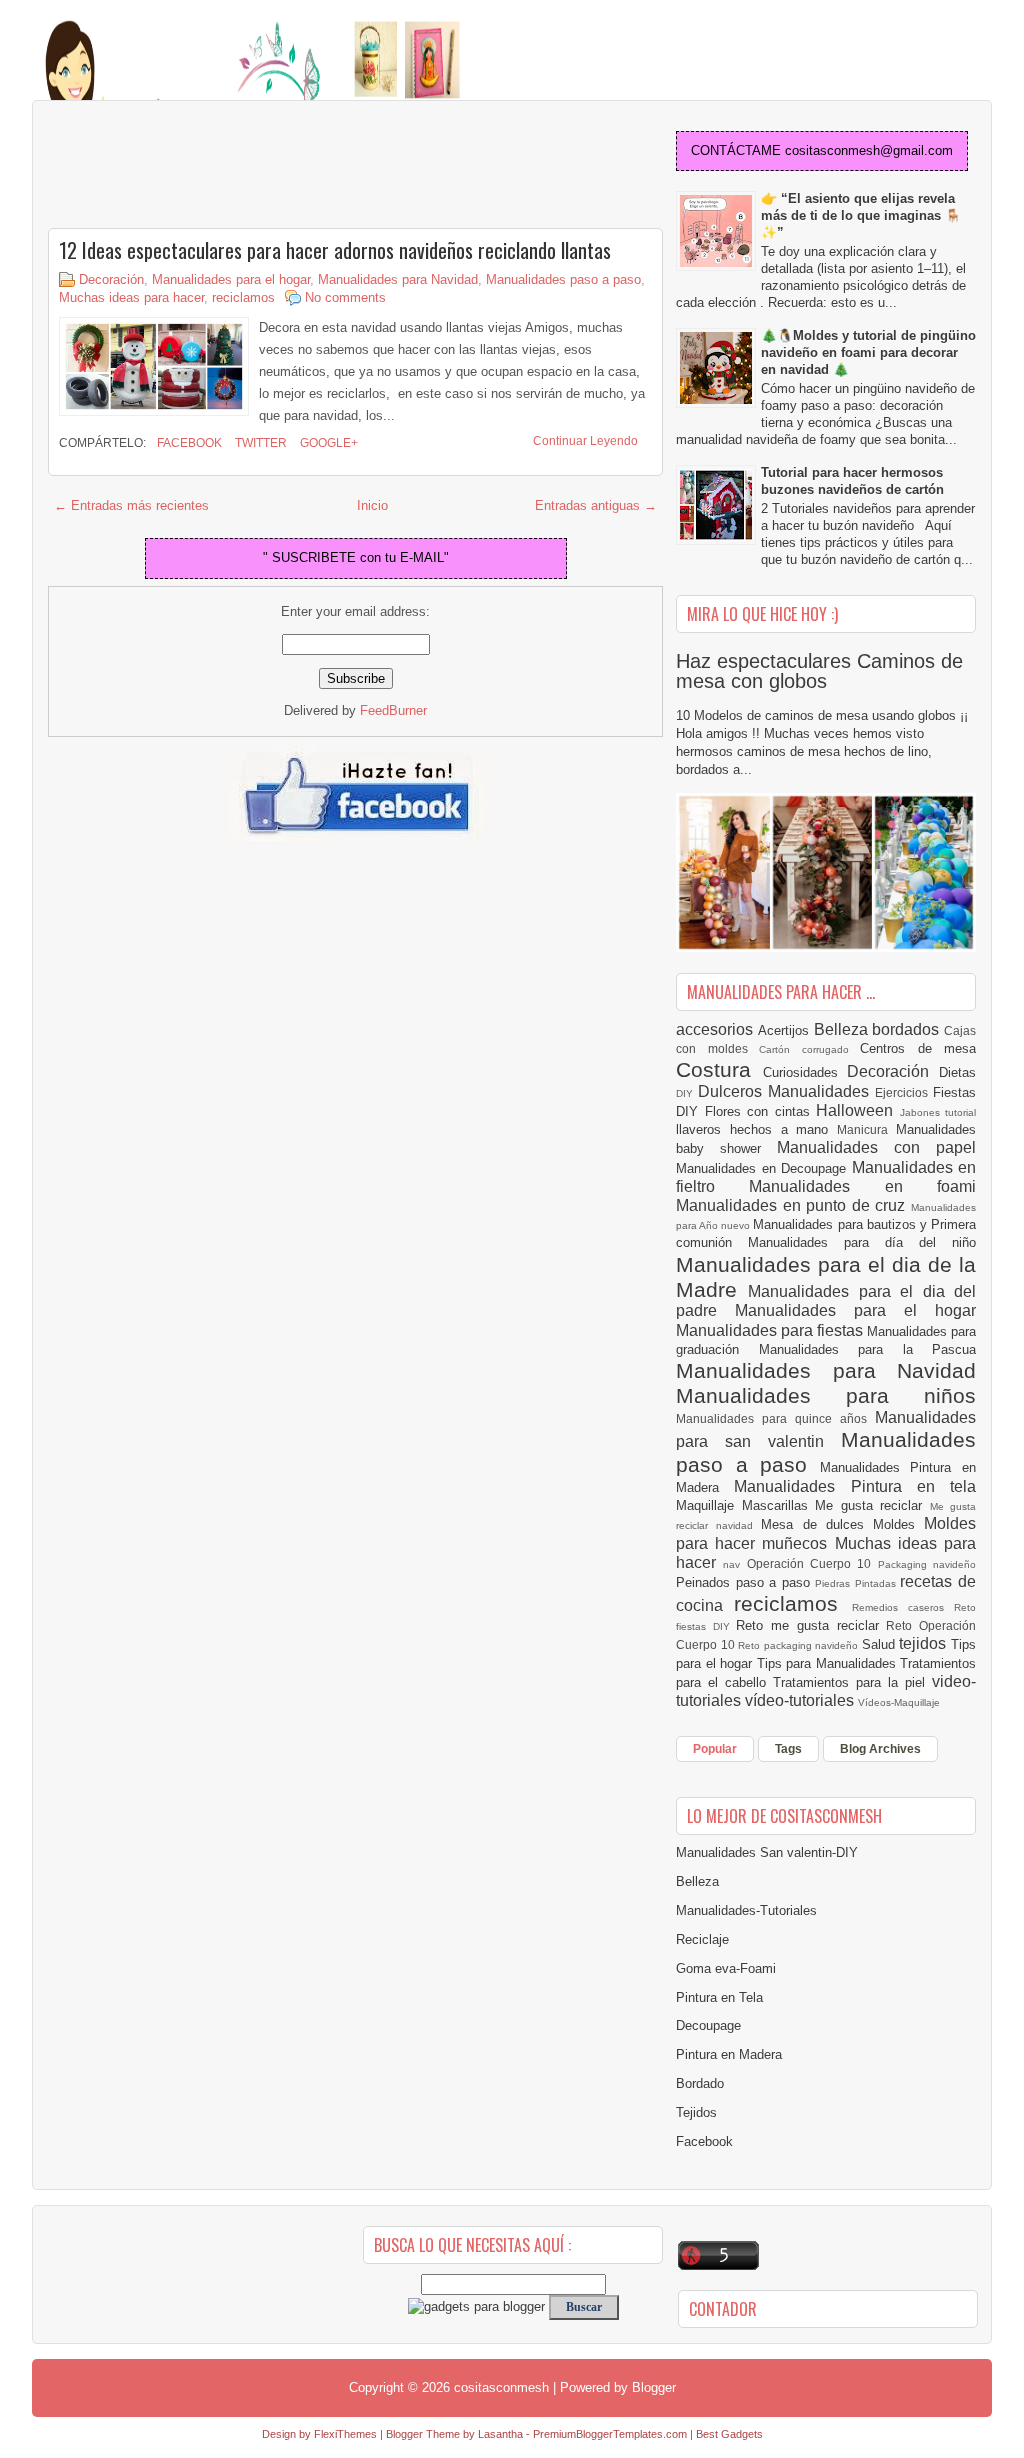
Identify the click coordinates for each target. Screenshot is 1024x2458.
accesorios (717, 1029)
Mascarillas (779, 1505)
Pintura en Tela (719, 1997)
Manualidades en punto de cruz (793, 1205)
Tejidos (696, 2112)
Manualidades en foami (862, 1186)
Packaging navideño (927, 1564)
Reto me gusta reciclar (811, 1625)
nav (734, 1564)
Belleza (843, 1029)
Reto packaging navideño (800, 1645)
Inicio (372, 505)
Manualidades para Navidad (398, 279)
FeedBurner (393, 710)
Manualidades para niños (826, 1395)
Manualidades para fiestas (771, 1330)
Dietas (957, 1072)
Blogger (654, 2387)
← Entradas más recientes (131, 505)
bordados (908, 1029)
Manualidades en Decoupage (764, 1168)
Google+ (327, 443)
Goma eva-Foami (726, 1968)
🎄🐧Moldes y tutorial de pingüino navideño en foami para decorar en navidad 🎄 (868, 352)
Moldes (898, 1524)
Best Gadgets (729, 2434)
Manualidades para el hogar (231, 279)
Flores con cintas (761, 1111)
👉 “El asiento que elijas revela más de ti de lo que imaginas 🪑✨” (861, 215)
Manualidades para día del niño (862, 1242)
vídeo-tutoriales (801, 1700)
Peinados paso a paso (745, 1582)
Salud (881, 1644)
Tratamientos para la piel (852, 1682)
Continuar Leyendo (585, 441)
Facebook (188, 443)
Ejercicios (904, 1092)
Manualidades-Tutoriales (746, 1910)
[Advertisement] (208, 166)
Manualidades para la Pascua (868, 1349)
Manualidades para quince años (775, 1418)
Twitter (259, 443)
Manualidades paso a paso (563, 279)
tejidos (925, 1643)
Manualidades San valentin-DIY (767, 1852)
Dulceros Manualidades (786, 1091)
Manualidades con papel (876, 1147)
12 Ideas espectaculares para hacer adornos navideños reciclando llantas (335, 250)
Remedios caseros (903, 1607)
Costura (719, 1069)
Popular (715, 1749)
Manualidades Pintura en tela (855, 1486)
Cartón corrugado (809, 1049)
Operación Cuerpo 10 (812, 1563)
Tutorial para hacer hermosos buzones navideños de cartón (852, 481)
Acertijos (786, 1030)
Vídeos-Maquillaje (899, 1702)
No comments (345, 297)
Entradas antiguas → (596, 505)
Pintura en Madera (729, 2054)
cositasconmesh (501, 2387)
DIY (687, 1093)
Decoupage (708, 2025)
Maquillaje (709, 1505)
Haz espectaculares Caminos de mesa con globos (819, 671)
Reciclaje (702, 1939)
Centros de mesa (918, 1048)
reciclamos (243, 297)
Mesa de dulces (817, 1524)
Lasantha (500, 2434)
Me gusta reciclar (872, 1505)
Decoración (111, 279)
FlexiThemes (345, 2434)
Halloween (858, 1110)
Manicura (866, 1129)
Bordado (700, 2083)
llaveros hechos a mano (756, 1129)
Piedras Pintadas (857, 1583)
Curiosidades (805, 1072)
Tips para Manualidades (829, 1663)
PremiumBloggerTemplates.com (610, 2434)
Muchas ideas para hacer (131, 297)
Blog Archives (880, 1749)
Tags (788, 1749)
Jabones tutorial (938, 1112)
